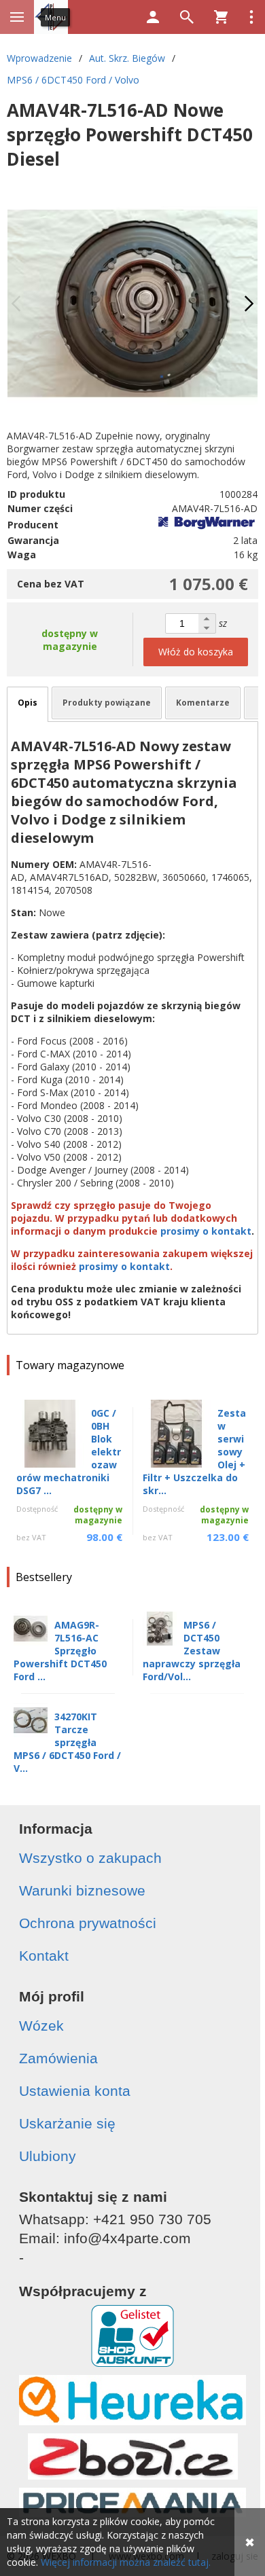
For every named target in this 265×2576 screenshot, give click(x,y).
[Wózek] (221, 17)
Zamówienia (58, 2058)
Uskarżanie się (67, 2123)
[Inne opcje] (251, 17)
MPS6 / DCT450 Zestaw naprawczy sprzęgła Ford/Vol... (192, 1651)
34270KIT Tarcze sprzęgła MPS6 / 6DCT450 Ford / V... (67, 1742)
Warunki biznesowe (82, 1890)
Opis (28, 703)
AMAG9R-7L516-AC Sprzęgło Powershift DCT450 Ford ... (60, 1651)
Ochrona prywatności (88, 1923)
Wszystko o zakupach (90, 1858)
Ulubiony (48, 2156)
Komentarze (203, 703)
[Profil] (153, 17)
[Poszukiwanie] (187, 17)
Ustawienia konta (75, 2091)
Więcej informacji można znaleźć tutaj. (126, 2562)
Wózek (41, 2026)
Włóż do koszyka (196, 652)
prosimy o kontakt (206, 1231)
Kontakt (44, 1956)
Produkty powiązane (107, 703)
